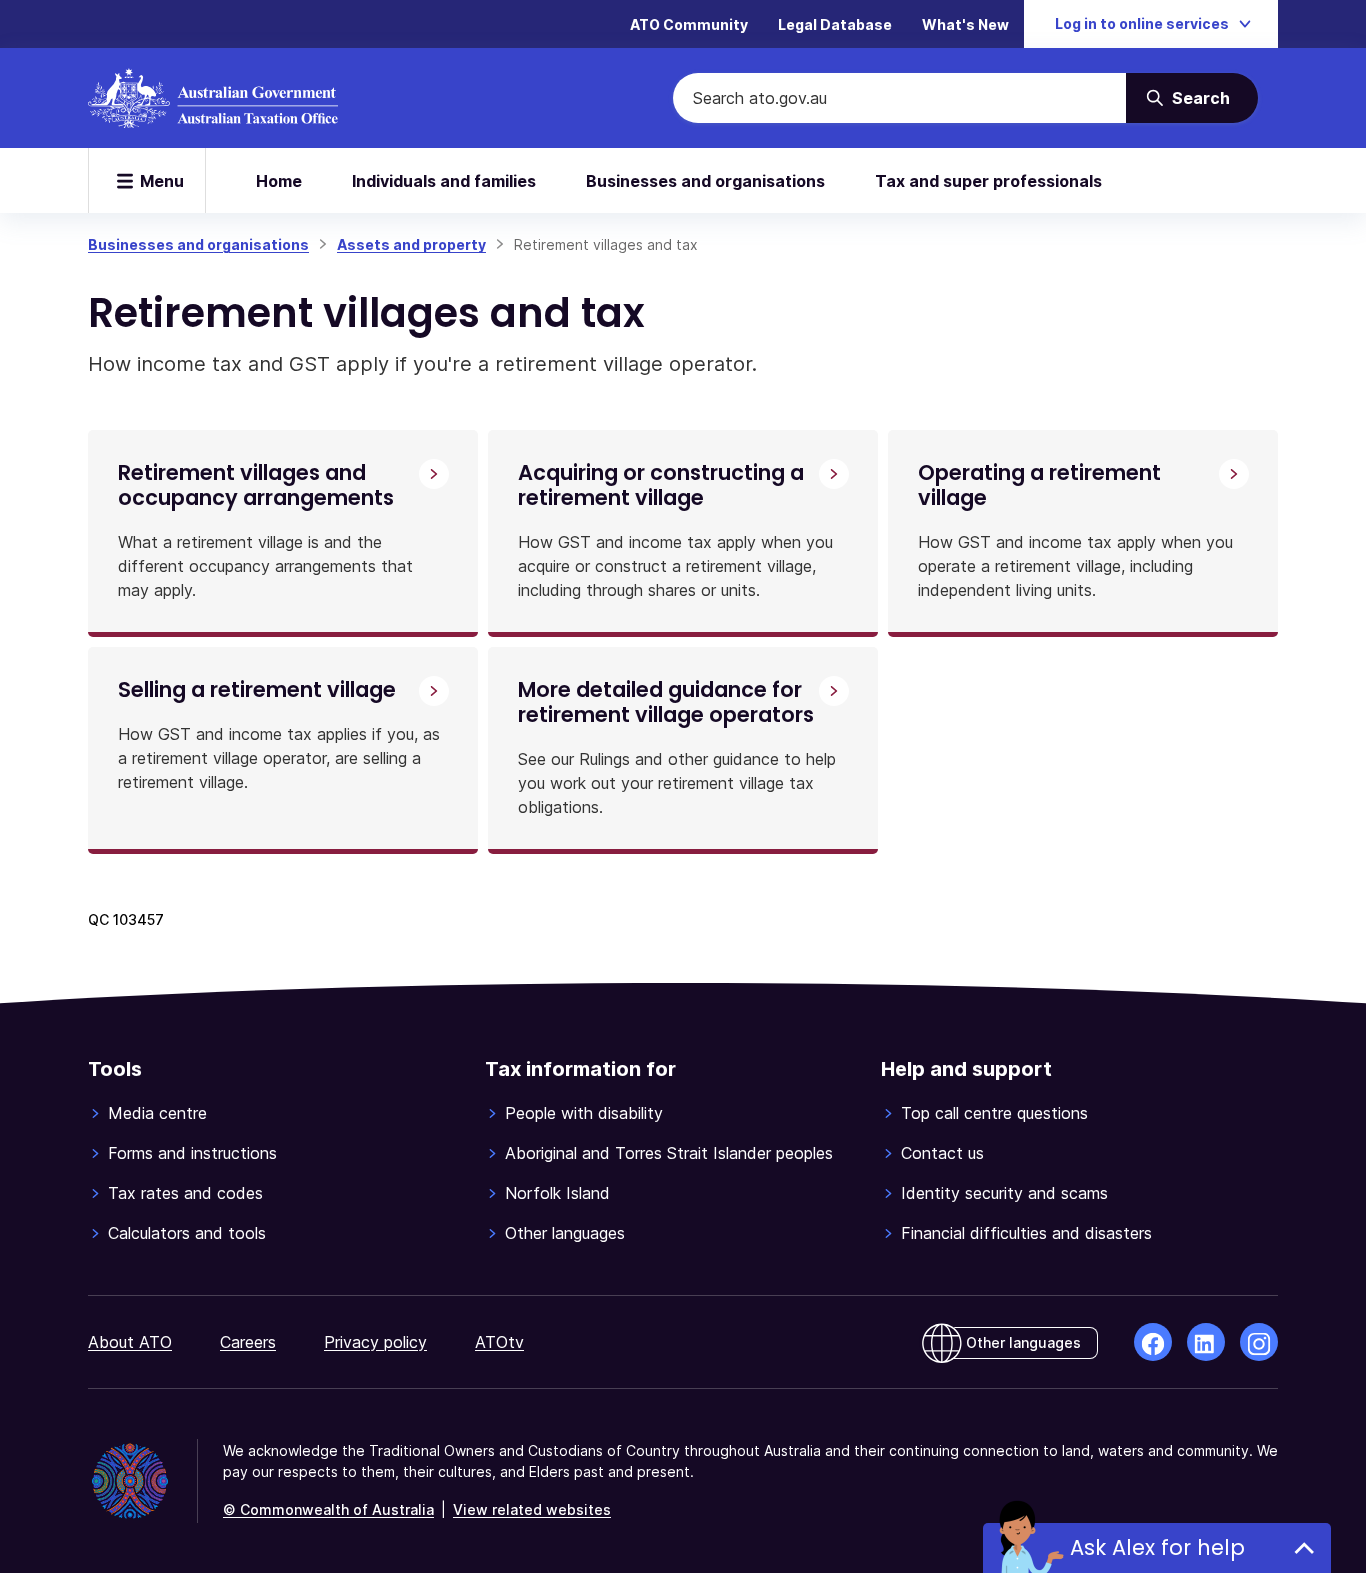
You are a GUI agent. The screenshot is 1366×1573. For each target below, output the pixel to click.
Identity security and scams (1004, 1193)
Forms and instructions (192, 1153)
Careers (248, 1342)
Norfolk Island (557, 1193)
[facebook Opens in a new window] (1153, 1342)
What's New (965, 24)
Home (279, 181)
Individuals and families (444, 181)
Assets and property (411, 244)
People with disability (584, 1113)
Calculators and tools (187, 1233)
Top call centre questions (994, 1113)
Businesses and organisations (705, 181)
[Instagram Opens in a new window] (1259, 1342)
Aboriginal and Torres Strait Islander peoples (669, 1153)
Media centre (157, 1113)
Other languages (565, 1233)
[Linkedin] (1206, 1342)
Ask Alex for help (1157, 1547)
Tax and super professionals (988, 181)
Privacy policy (375, 1342)
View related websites (532, 1509)
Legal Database (835, 24)
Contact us (942, 1153)
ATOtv (499, 1342)
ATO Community (689, 24)
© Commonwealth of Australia (328, 1509)
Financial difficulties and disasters (1026, 1233)
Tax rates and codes (185, 1193)
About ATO (130, 1342)
